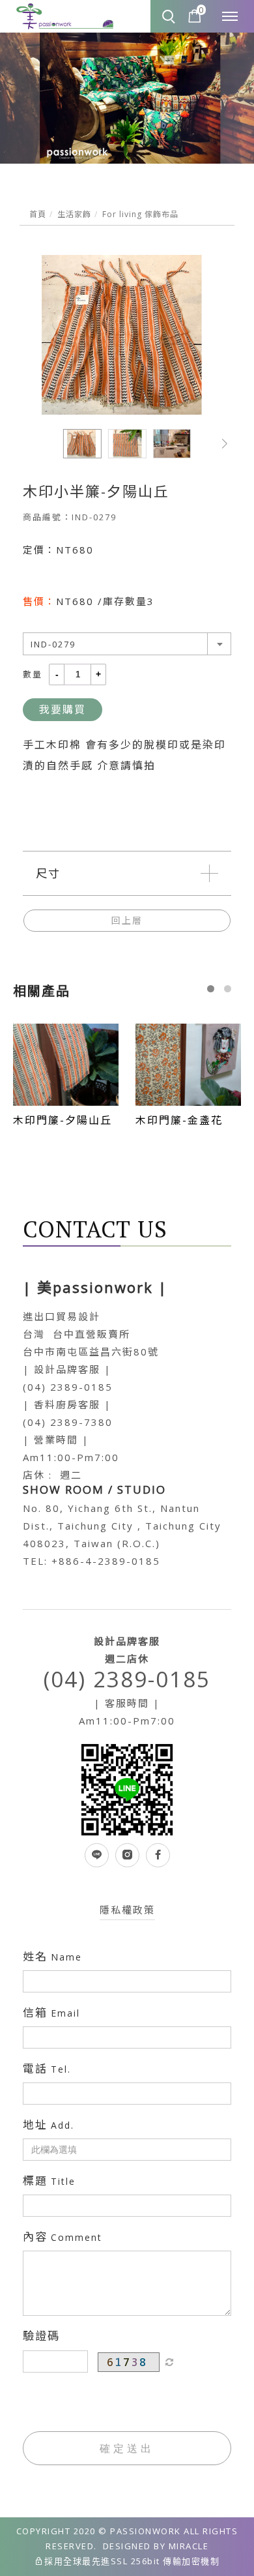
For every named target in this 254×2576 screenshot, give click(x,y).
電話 (47, 2069)
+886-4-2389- (92, 1561)
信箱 (51, 2013)
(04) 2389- (53, 1387)
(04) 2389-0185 (127, 1679)
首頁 (38, 214)
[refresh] (169, 2362)
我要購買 (63, 709)
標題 (49, 2181)
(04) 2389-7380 (68, 1422)
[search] (170, 18)
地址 (49, 2125)
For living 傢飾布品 (140, 214)
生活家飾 (74, 214)
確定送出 (127, 2448)
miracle (189, 2546)
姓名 (52, 1957)
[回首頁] (65, 17)
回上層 (127, 920)
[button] (225, 444)
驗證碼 (41, 2336)
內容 (63, 2237)
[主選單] (230, 17)
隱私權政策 (127, 1910)
